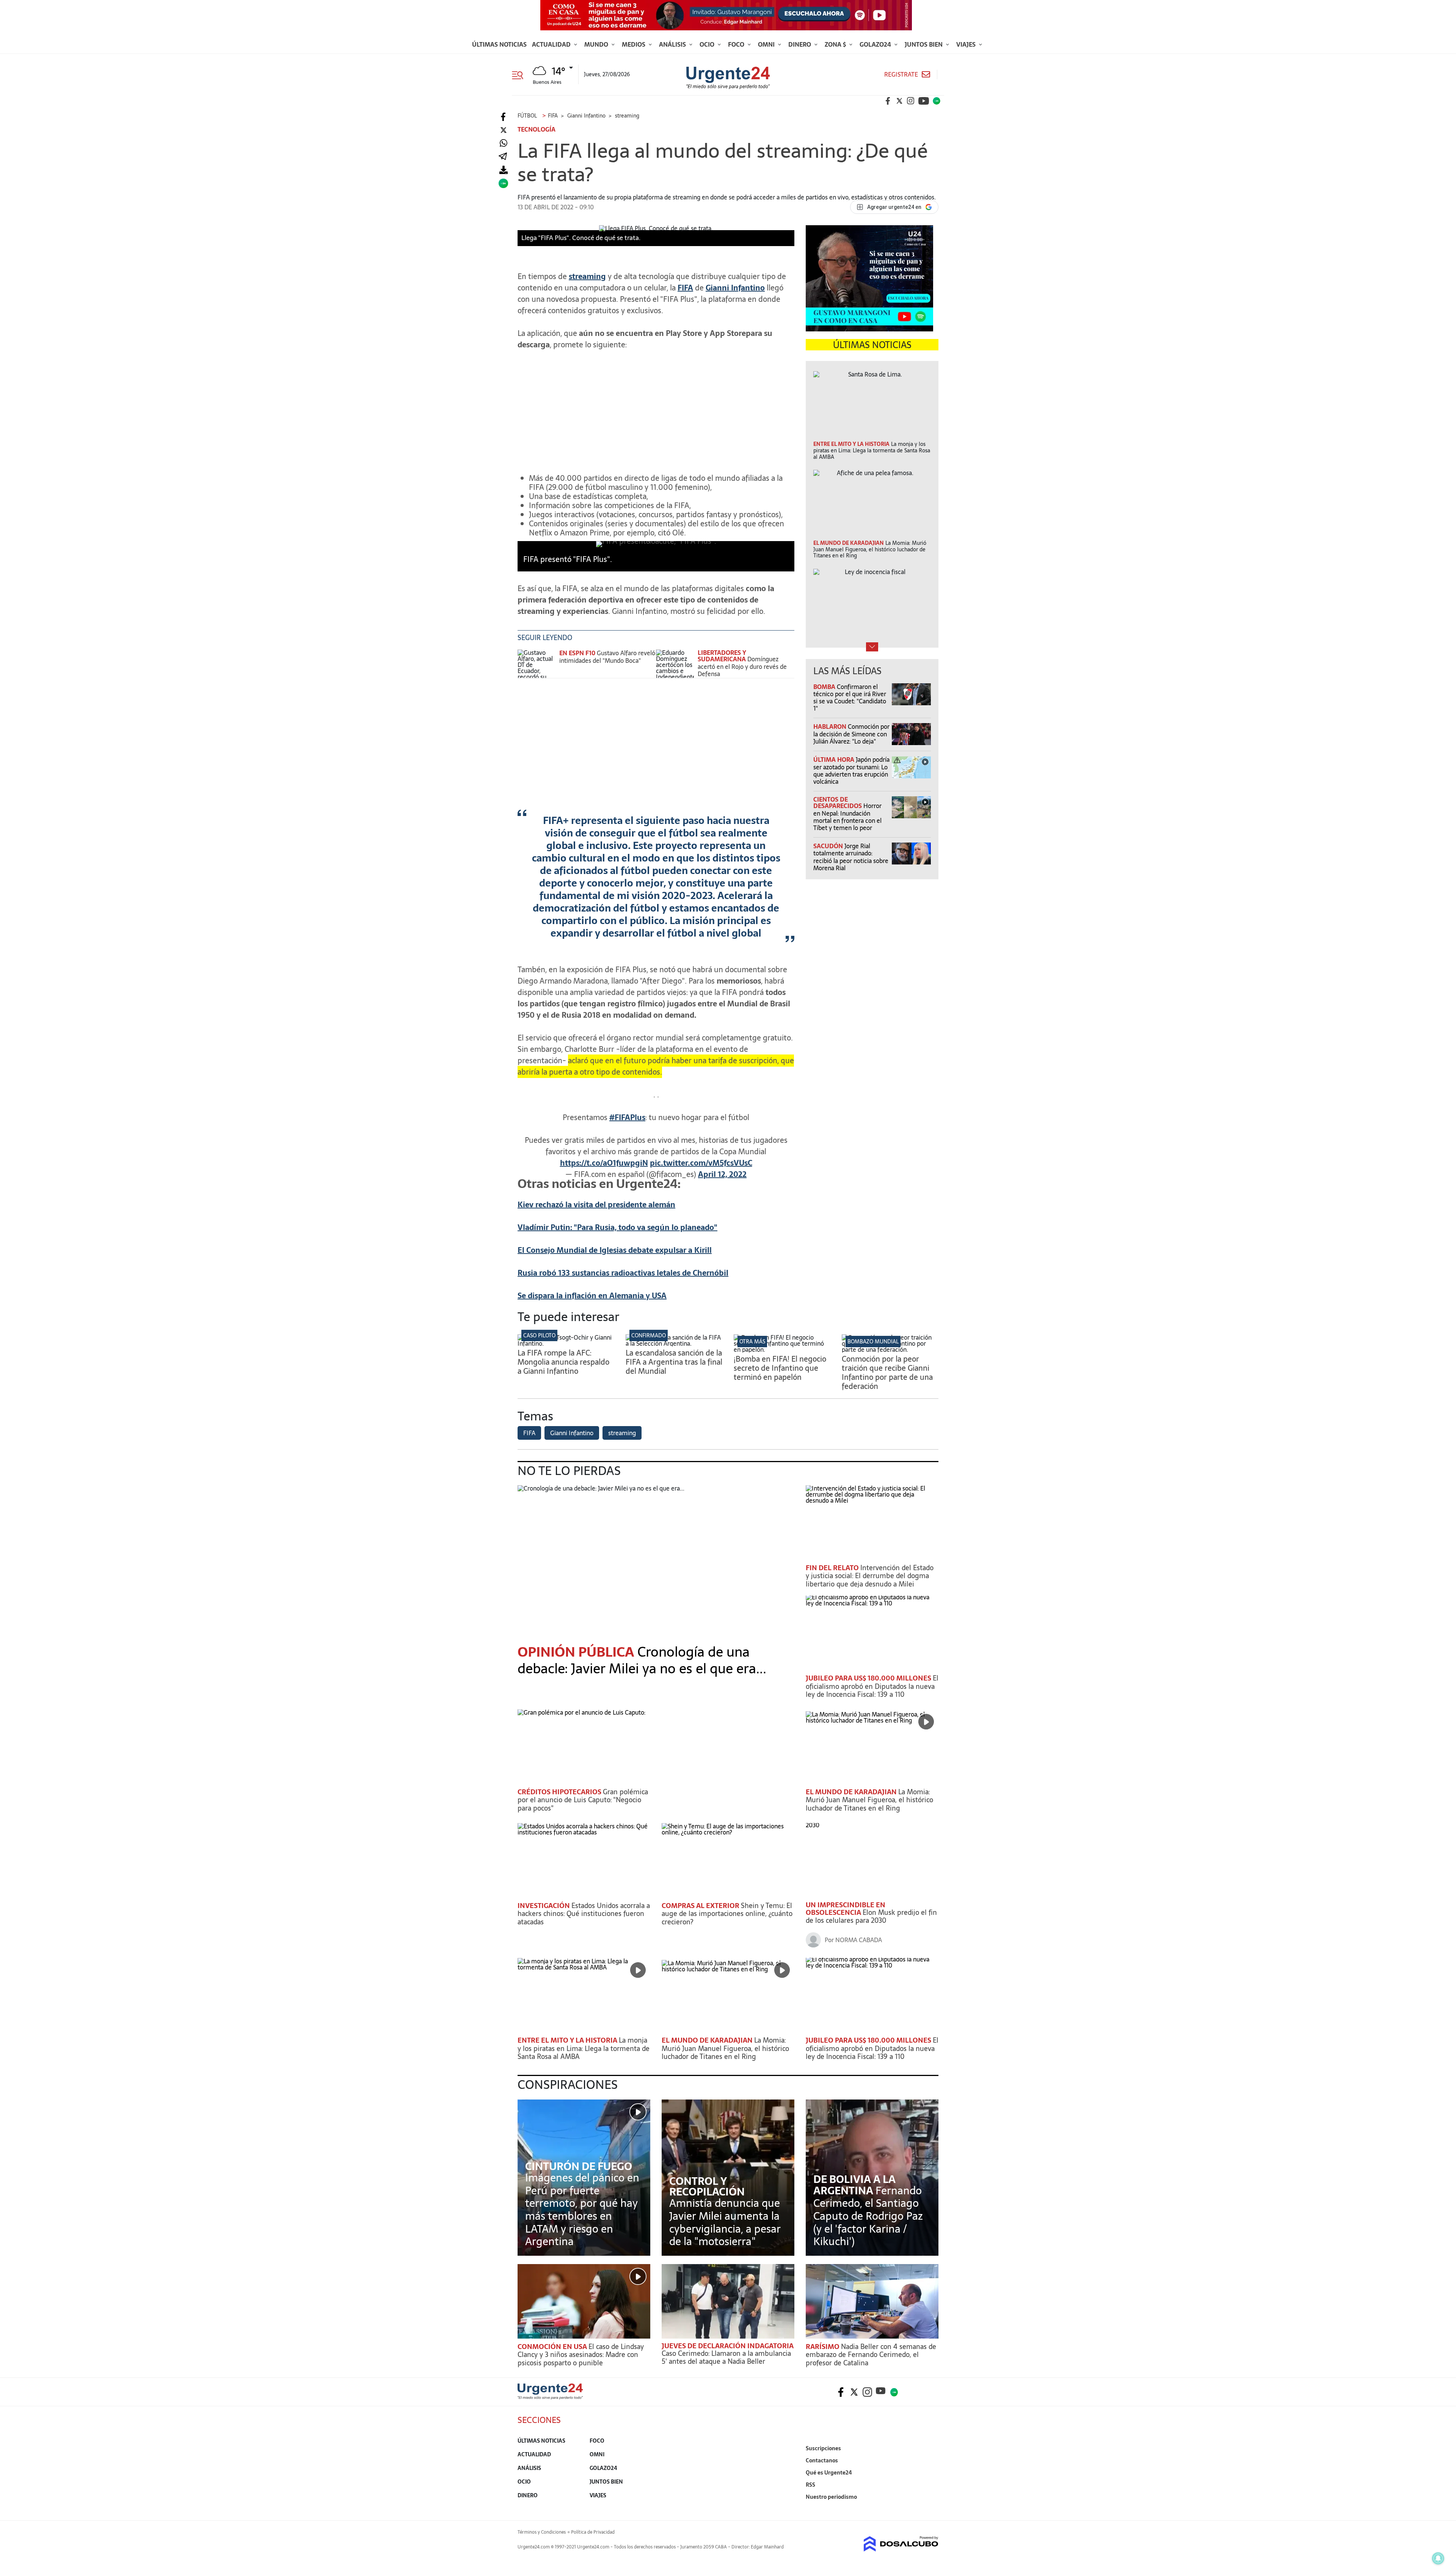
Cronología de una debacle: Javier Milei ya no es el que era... (642, 1660)
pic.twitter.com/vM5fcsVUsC (701, 1163)
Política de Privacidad (593, 2532)
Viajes (967, 44)
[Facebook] (503, 117)
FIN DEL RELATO (833, 1568)
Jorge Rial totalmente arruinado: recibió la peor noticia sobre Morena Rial (851, 857)
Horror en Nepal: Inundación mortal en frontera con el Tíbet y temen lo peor (847, 817)
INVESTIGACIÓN (544, 1906)
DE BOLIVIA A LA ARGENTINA (854, 2185)
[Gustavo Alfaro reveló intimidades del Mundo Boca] (537, 664)
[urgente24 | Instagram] (911, 101)
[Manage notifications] (1438, 2558)
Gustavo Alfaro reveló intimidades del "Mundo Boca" (607, 657)
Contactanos (822, 2460)
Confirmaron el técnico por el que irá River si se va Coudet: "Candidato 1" (850, 698)
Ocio (708, 44)
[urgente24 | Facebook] (888, 101)
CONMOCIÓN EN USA (553, 2347)
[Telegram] (503, 157)
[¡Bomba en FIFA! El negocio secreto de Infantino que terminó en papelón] (782, 1349)
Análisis (673, 44)
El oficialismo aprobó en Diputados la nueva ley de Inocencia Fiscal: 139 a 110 (872, 1686)
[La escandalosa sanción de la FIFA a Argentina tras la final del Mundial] (674, 1343)
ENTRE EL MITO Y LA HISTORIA (568, 2040)
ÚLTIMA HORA (835, 759)
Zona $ (836, 44)
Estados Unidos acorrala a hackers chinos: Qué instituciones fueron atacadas (584, 1914)
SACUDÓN (829, 846)
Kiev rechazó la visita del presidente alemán (596, 1205)
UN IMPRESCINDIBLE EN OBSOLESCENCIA (846, 1909)
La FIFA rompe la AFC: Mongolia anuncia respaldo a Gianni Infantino (563, 1362)
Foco (737, 44)
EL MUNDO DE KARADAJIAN (852, 1792)
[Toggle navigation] (520, 74)
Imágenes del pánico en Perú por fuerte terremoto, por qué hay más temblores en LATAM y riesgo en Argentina (582, 2209)
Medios (634, 44)
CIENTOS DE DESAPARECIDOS (838, 803)
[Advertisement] (656, 409)
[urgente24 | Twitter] (899, 101)
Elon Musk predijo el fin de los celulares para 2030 (871, 1917)
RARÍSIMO (823, 2347)
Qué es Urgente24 (829, 2473)
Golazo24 (876, 44)
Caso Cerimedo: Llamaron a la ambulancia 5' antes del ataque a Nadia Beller (726, 2358)
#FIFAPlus (627, 1117)
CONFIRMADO (649, 1335)
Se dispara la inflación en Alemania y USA (592, 1296)
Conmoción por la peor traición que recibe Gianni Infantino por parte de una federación (887, 1373)
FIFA (685, 288)
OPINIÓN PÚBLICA (577, 1652)
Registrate (901, 75)
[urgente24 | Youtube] (924, 101)
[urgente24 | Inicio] (930, 2508)
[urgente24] (550, 2397)
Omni (767, 44)
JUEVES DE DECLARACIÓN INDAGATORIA (728, 2346)
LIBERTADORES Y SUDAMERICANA (722, 656)
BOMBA (825, 687)
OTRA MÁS (752, 1342)
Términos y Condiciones (542, 2532)
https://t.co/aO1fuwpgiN (604, 1163)
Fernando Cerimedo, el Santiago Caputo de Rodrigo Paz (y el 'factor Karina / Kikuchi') (868, 2216)
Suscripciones (823, 2448)
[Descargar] (503, 170)
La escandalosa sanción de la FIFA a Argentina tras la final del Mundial (674, 1362)
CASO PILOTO (539, 1335)
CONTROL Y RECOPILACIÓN (707, 2186)
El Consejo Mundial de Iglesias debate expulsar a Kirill (615, 1250)
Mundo (597, 44)
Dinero (800, 44)
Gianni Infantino (735, 288)
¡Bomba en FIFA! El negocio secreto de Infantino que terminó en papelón (780, 1368)
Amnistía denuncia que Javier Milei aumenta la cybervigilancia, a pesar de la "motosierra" (725, 2222)
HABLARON (831, 727)
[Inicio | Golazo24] (937, 101)
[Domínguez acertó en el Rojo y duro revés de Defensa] (675, 664)
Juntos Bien (924, 44)
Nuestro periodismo (831, 2497)
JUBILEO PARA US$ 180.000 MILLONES (869, 1678)
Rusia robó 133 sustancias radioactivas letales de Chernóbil (623, 1273)
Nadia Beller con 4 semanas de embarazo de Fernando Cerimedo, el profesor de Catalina (871, 2355)
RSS (810, 2485)
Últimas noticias (499, 44)
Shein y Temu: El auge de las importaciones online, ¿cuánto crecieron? (727, 1914)
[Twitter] (503, 130)
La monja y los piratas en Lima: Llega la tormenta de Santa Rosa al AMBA (584, 2048)
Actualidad (552, 44)
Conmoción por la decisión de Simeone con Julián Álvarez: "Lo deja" (851, 734)
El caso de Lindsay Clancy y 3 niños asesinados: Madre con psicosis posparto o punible (581, 2355)
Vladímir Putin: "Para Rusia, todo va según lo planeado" (617, 1227)
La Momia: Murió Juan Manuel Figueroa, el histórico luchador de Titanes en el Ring (869, 1800)
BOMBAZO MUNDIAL (873, 1342)
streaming (587, 276)
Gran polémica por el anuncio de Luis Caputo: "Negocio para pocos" (583, 1800)
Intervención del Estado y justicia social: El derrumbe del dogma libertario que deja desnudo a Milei (870, 1576)
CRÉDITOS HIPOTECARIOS (560, 1792)
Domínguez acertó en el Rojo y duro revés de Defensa (742, 666)
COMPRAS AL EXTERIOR (701, 1906)
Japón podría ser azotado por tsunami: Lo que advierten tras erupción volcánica (851, 770)
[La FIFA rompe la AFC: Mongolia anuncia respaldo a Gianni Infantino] (566, 1343)
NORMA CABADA (859, 1940)
